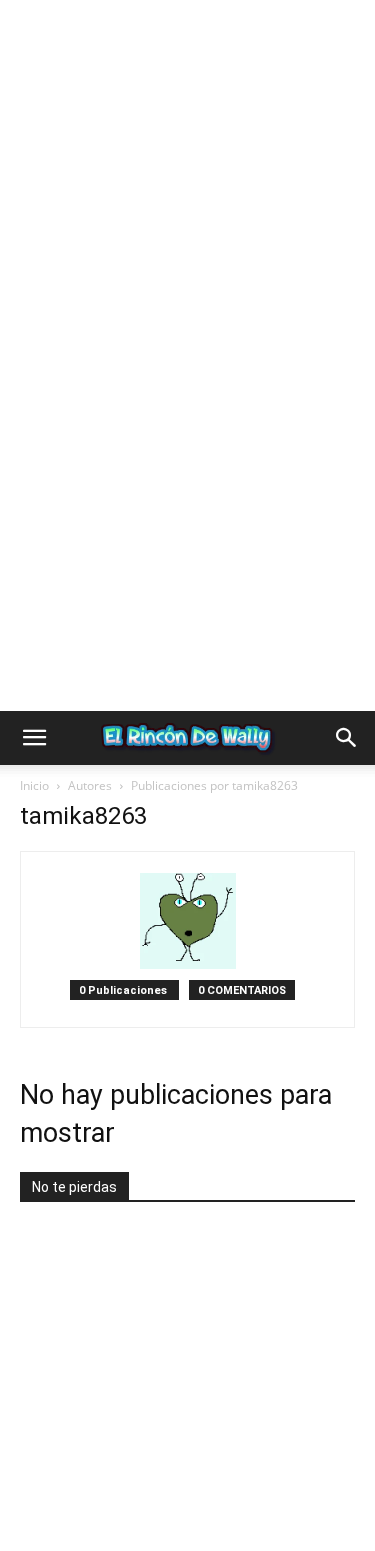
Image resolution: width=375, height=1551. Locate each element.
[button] (34, 702)
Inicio (34, 749)
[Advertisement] (187, 187)
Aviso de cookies (134, 1491)
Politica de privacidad (113, 1470)
